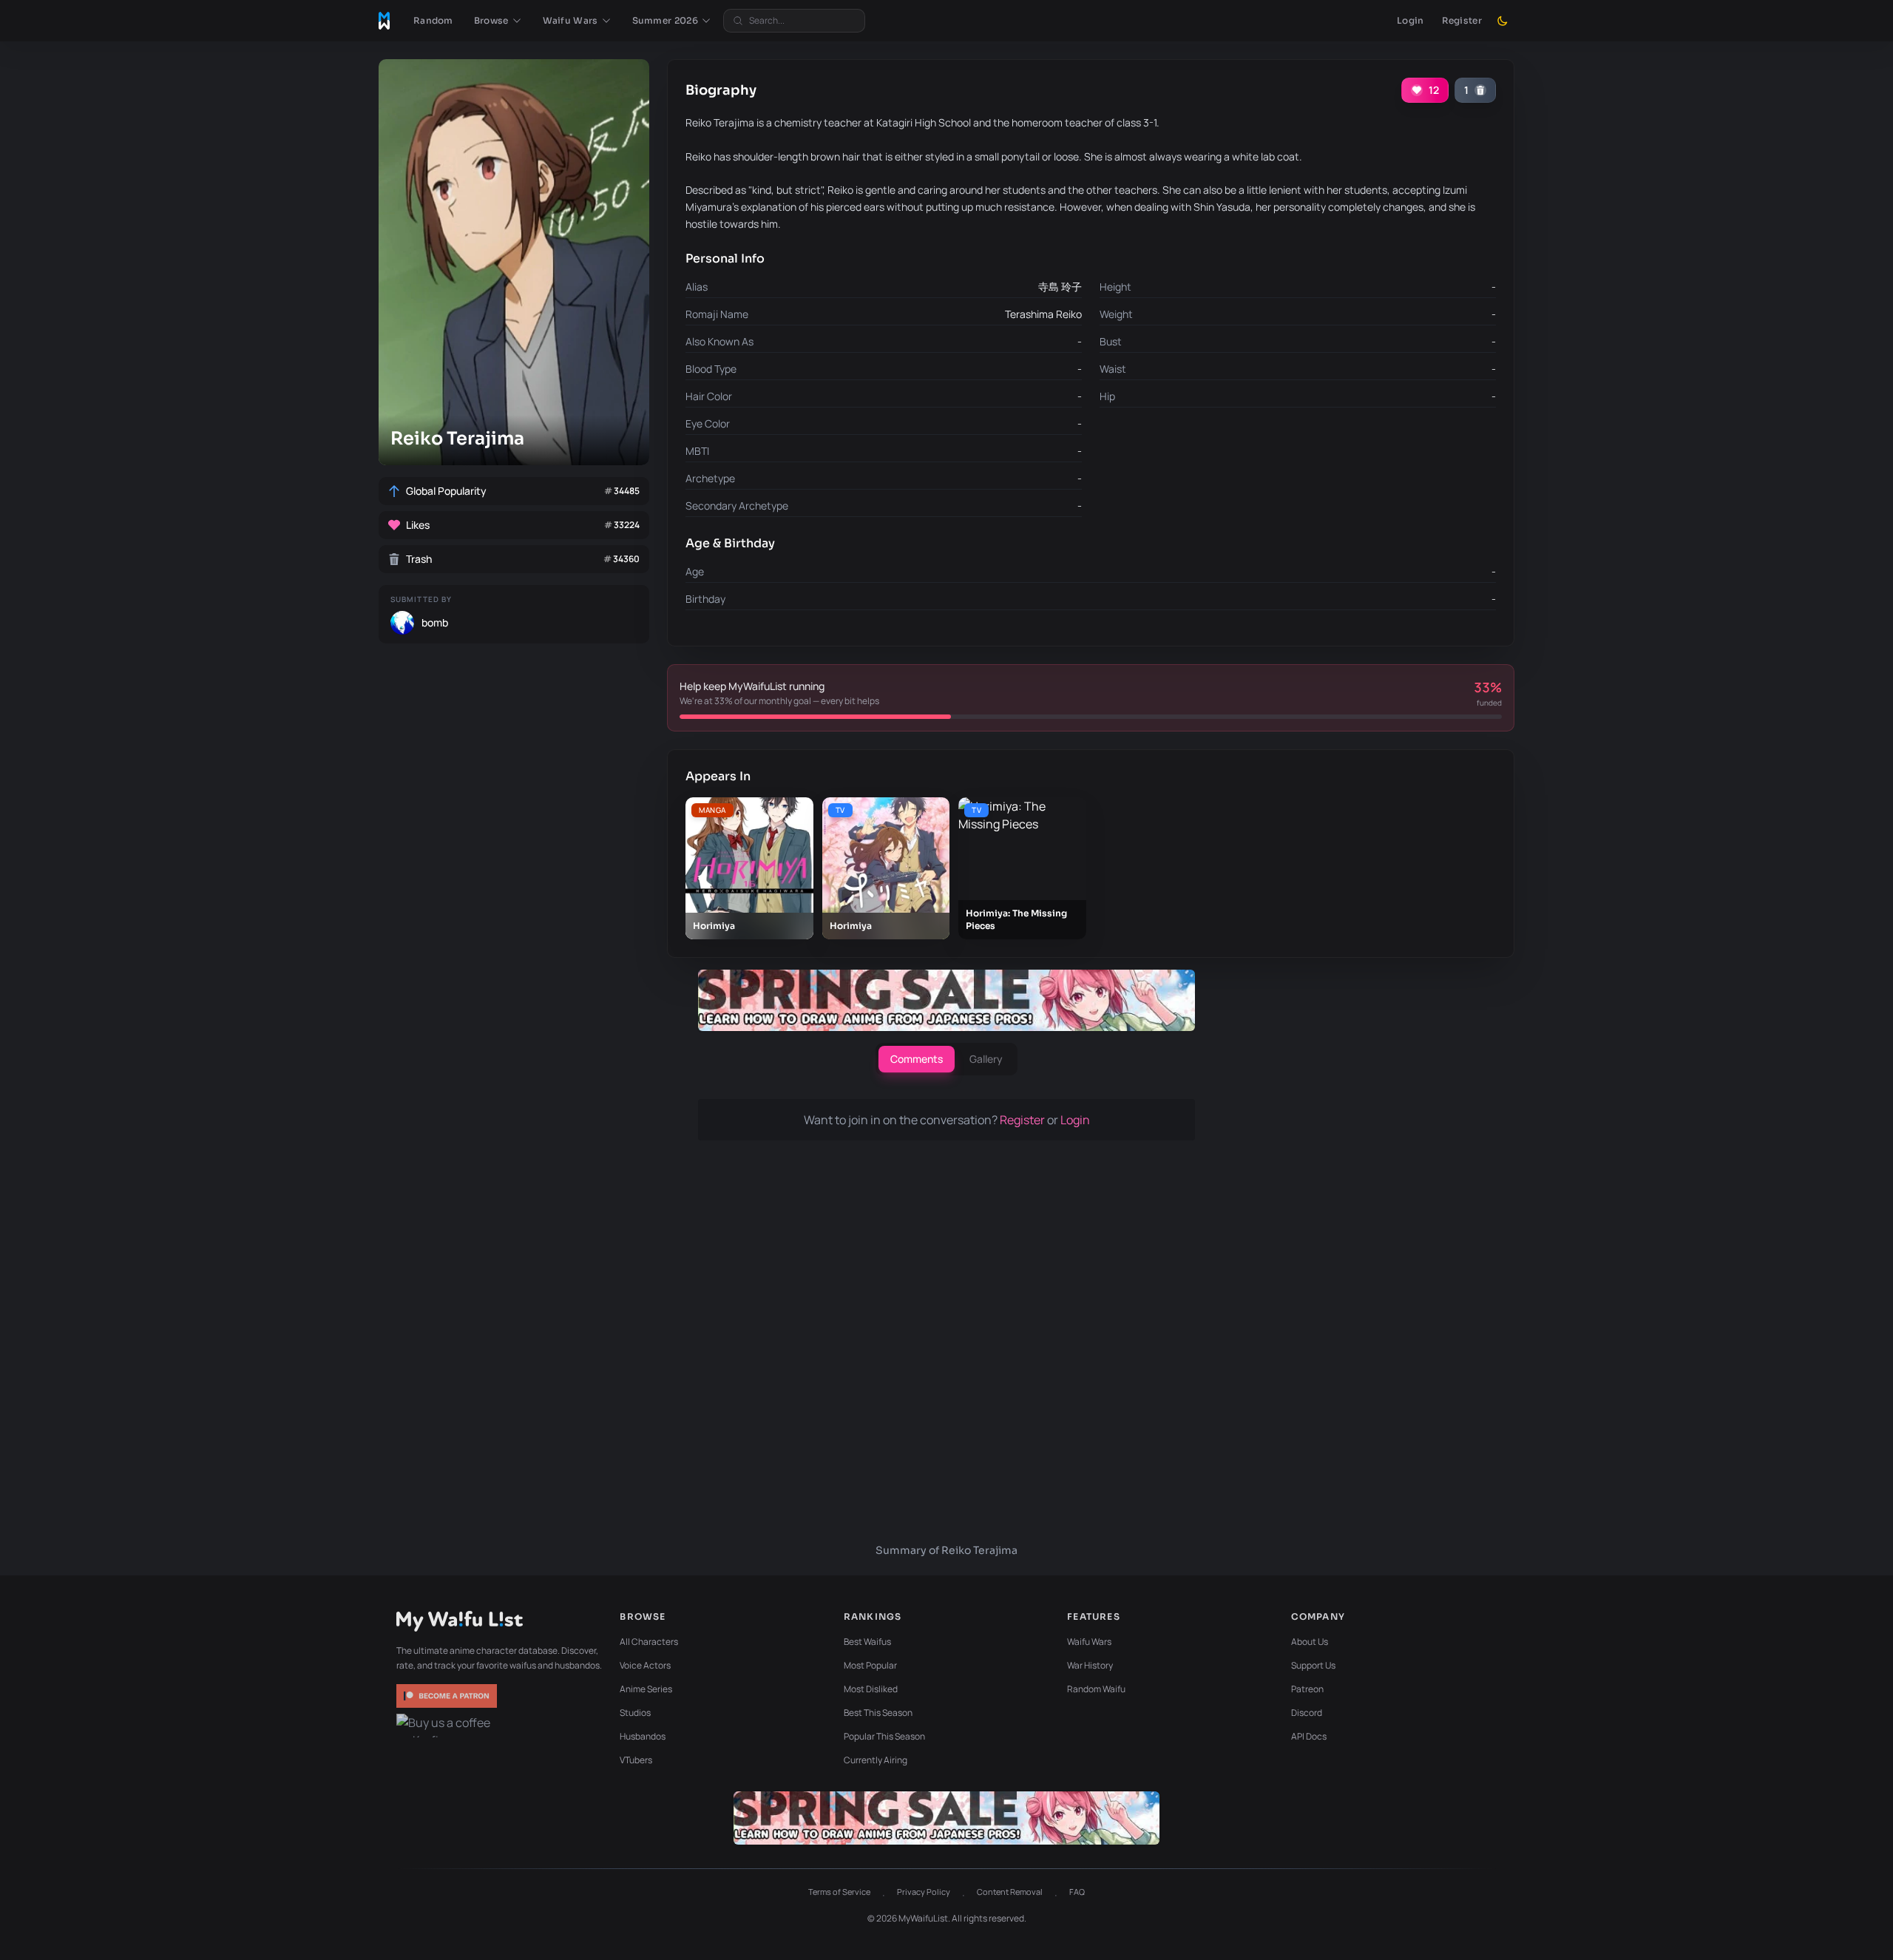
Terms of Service (839, 1892)
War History (1090, 1665)
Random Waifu (1096, 1689)
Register (1462, 20)
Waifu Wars (1089, 1642)
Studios (635, 1713)
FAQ (1077, 1892)
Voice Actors (645, 1665)
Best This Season (878, 1713)
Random (433, 20)
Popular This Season (884, 1736)
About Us (1310, 1642)
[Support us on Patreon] (448, 1696)
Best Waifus (867, 1642)
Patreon (1307, 1689)
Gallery (986, 1059)
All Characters (649, 1642)
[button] (498, 21)
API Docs (1309, 1736)
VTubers (636, 1760)
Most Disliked (871, 1689)
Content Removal (1010, 1892)
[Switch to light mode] (1503, 21)
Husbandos (643, 1736)
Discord (1307, 1713)
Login (1411, 20)
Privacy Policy (924, 1892)
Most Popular (870, 1665)
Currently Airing (876, 1760)
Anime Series (646, 1689)
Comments (917, 1059)
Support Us (1313, 1665)
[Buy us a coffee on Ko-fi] (448, 1726)
